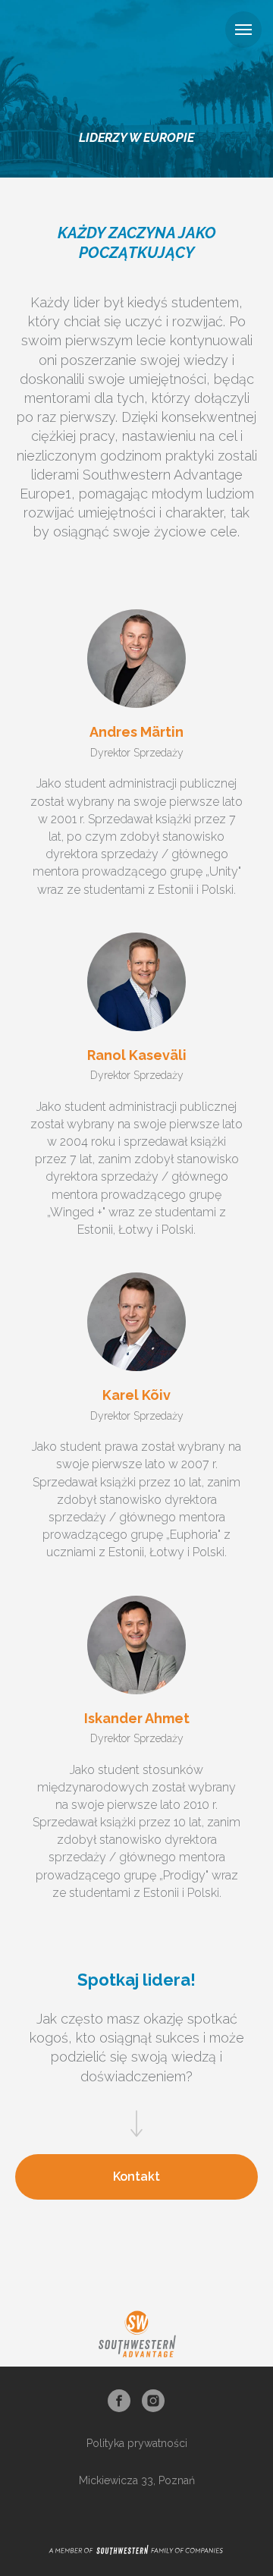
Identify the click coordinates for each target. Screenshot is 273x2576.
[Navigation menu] (243, 30)
